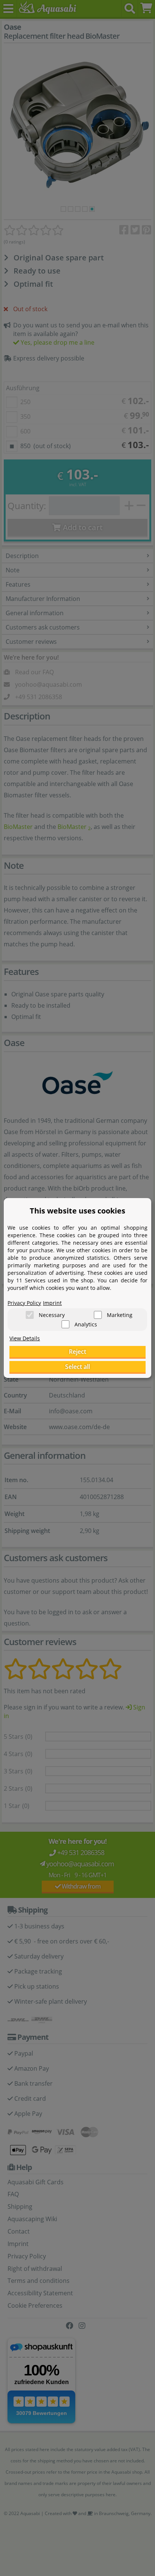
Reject (77, 1352)
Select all (77, 1367)
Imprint (52, 1303)
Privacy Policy (24, 1303)
